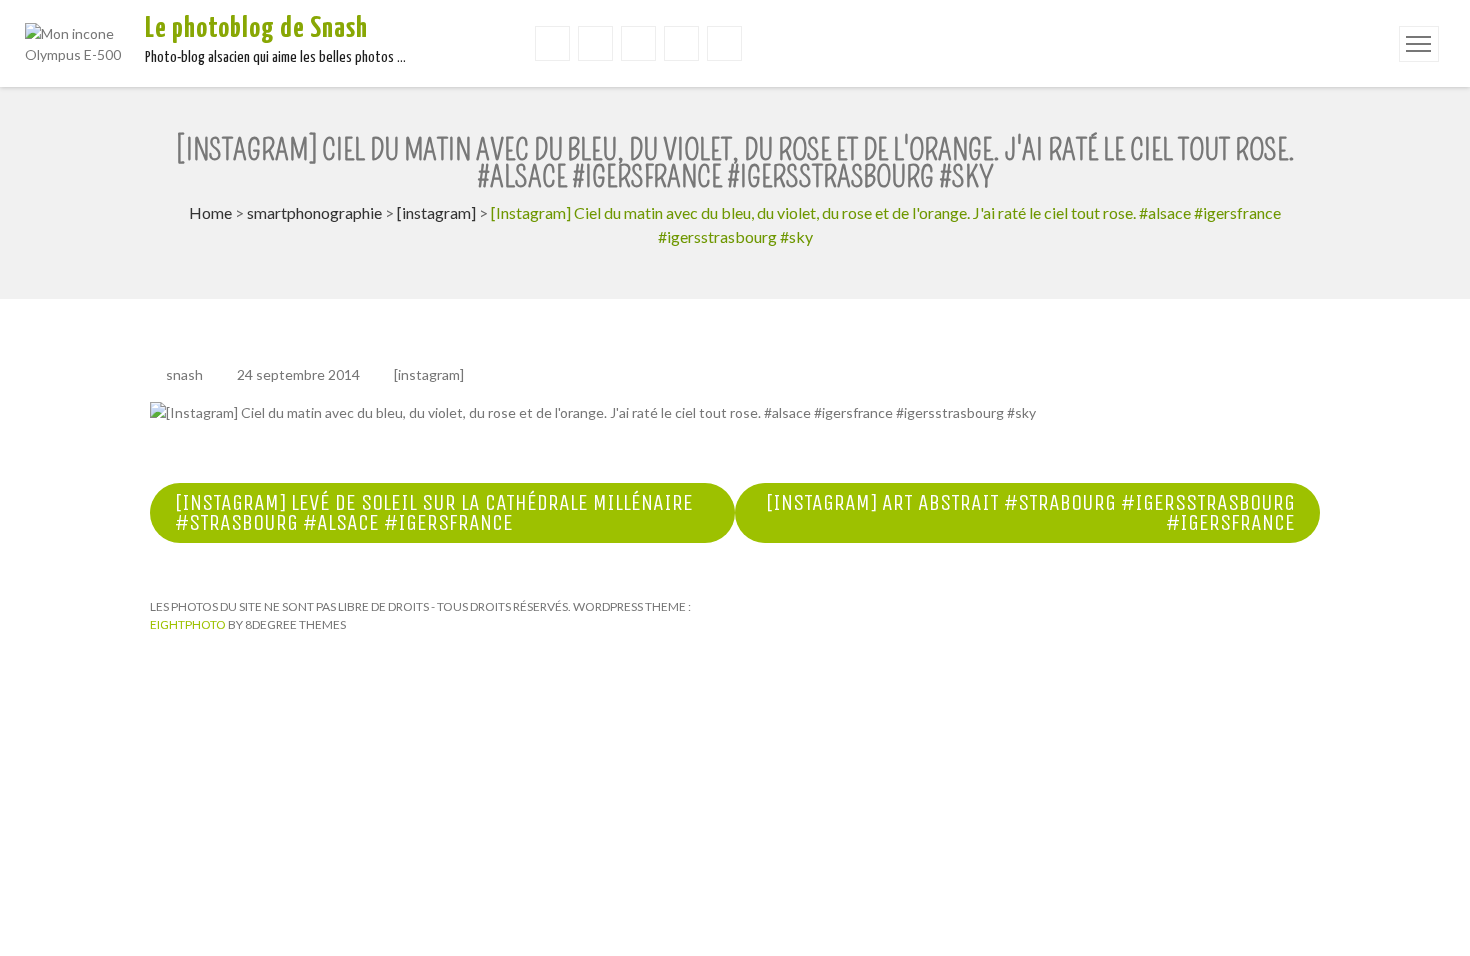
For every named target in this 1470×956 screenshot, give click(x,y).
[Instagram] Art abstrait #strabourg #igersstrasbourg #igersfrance (1030, 513)
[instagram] (436, 212)
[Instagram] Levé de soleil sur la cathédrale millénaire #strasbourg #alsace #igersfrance (434, 513)
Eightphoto (189, 624)
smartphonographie (314, 212)
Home (210, 212)
